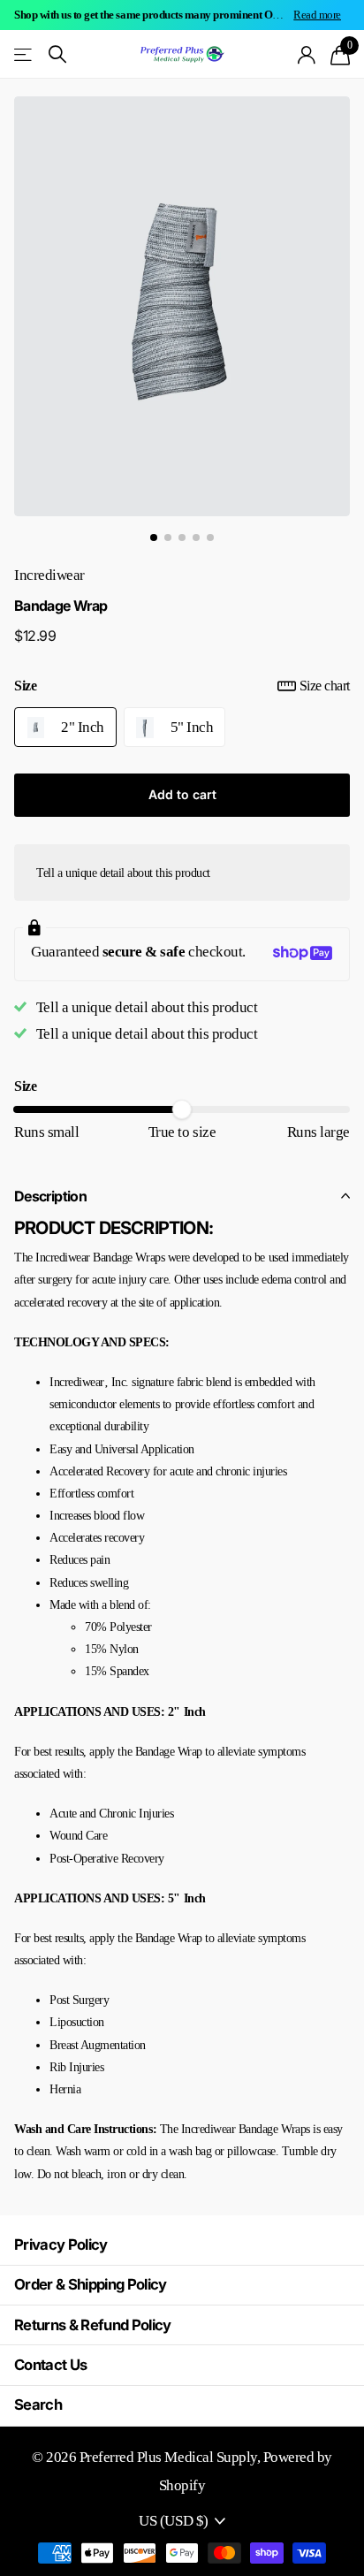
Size (182, 686)
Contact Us (50, 2365)
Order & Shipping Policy (91, 2284)
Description (50, 1196)
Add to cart (182, 794)
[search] (57, 54)
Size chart (325, 686)
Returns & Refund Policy (93, 2325)
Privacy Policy (61, 2244)
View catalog (24, 54)
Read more (317, 15)
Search (38, 2405)
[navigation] (154, 537)
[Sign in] (307, 55)
